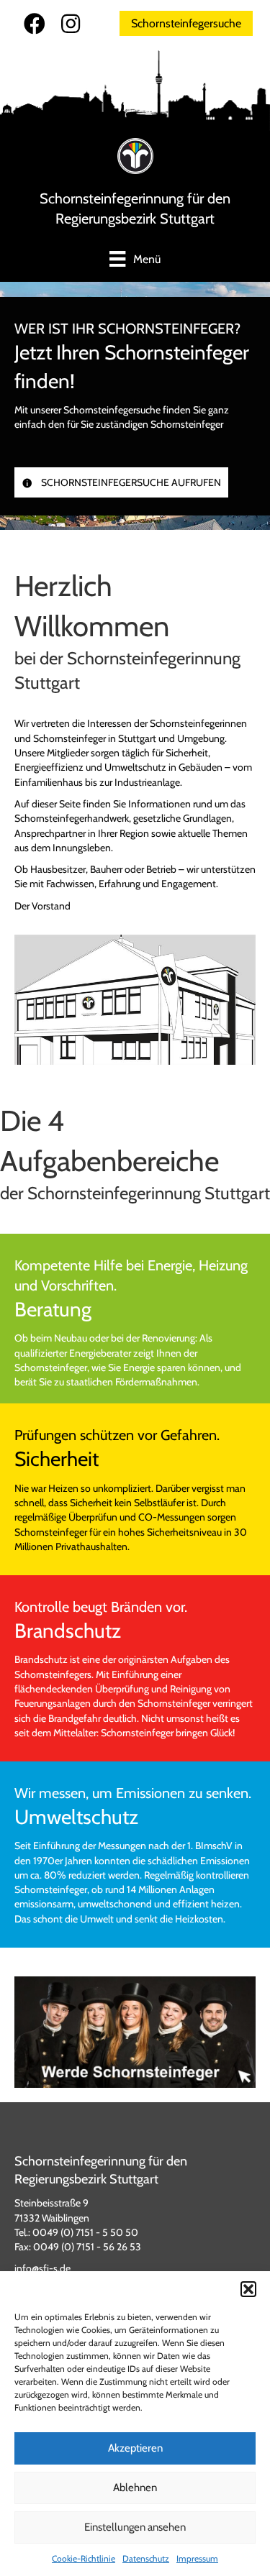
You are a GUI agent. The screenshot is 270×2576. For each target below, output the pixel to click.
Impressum (197, 2558)
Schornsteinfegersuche (186, 23)
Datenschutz (146, 2558)
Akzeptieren (135, 2448)
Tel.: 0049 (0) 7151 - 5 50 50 (76, 2232)
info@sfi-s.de (42, 2268)
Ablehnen (135, 2488)
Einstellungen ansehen (135, 2527)
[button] (248, 2289)
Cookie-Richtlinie (84, 2558)
